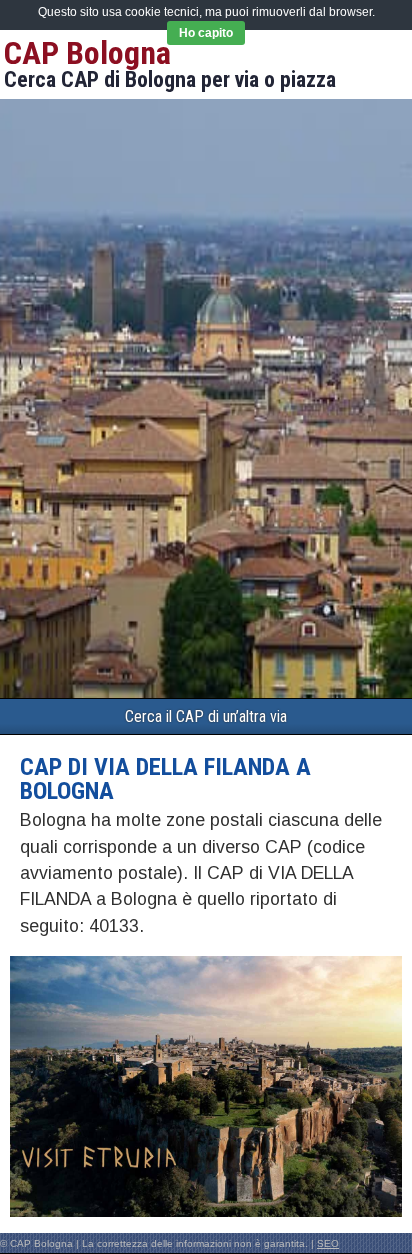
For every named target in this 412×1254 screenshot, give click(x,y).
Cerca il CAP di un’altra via (206, 716)
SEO (328, 1243)
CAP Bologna (87, 53)
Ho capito (206, 33)
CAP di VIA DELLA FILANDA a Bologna (165, 779)
